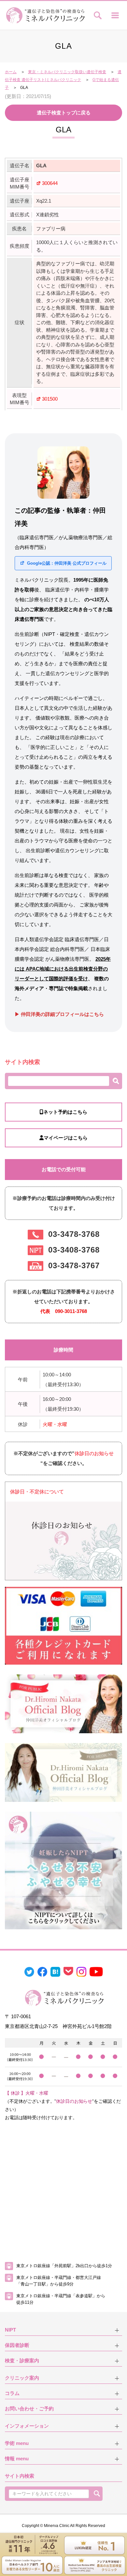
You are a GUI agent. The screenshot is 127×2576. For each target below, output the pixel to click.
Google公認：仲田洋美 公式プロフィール (66, 563)
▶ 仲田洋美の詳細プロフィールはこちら (59, 1014)
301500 (50, 399)
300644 (50, 183)
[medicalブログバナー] (63, 1772)
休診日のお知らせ (94, 1453)
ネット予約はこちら (65, 1112)
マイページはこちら (66, 1138)
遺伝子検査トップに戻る (64, 113)
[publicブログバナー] (63, 1703)
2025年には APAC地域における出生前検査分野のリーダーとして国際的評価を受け (63, 969)
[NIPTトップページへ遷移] (63, 1870)
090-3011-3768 (71, 1311)
